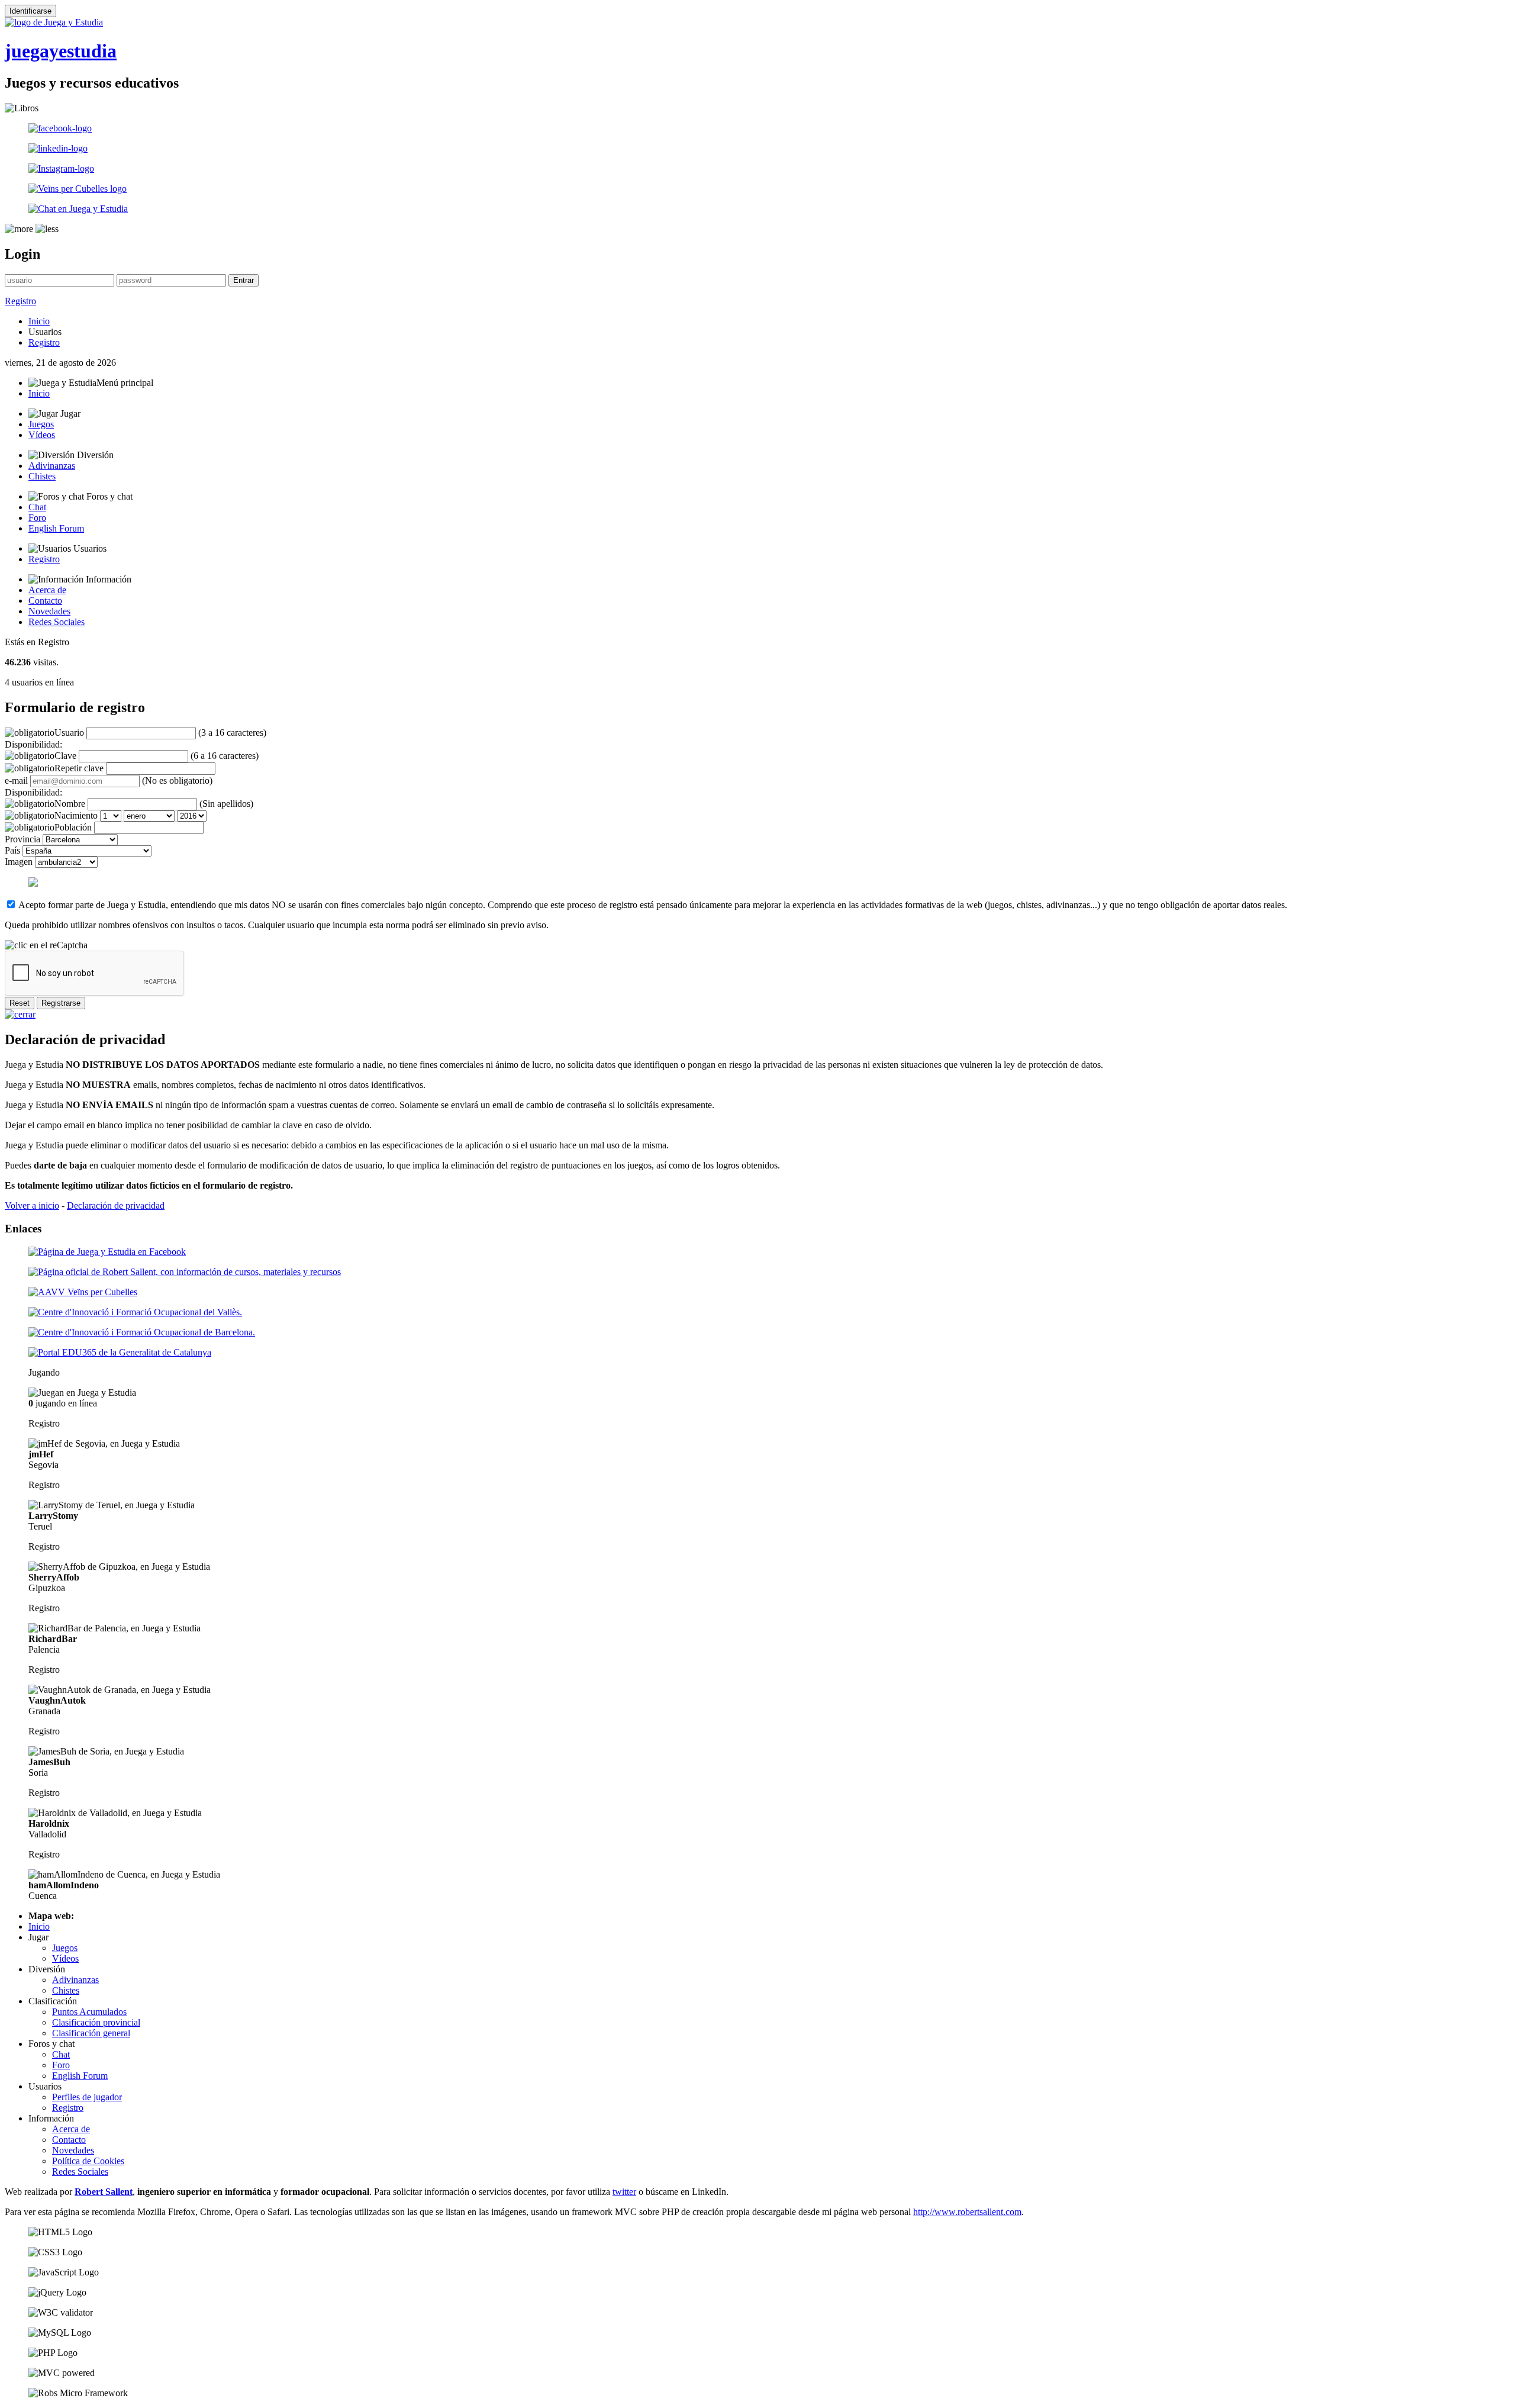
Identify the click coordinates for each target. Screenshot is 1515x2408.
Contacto (45, 601)
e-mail (16, 780)
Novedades (49, 611)
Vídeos (42, 435)
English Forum (56, 528)
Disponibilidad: (33, 744)
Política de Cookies (88, 2161)
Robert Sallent (104, 2192)
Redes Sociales (57, 622)
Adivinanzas (52, 466)
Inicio (39, 321)
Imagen (19, 862)
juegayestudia (61, 51)
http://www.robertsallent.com (967, 2212)
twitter (624, 2192)
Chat (37, 507)
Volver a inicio (32, 1205)
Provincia (22, 839)
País (12, 850)
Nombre (70, 804)
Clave (65, 756)
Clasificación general (91, 2033)
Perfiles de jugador (87, 2097)
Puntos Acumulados (89, 2012)
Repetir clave (79, 768)
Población (73, 827)
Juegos (41, 424)
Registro (20, 301)
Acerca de (47, 590)
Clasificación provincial (96, 2022)
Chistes (42, 476)
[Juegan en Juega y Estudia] (82, 1393)
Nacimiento (76, 815)
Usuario (69, 733)
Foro (37, 518)
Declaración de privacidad (116, 1205)
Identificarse (30, 11)
